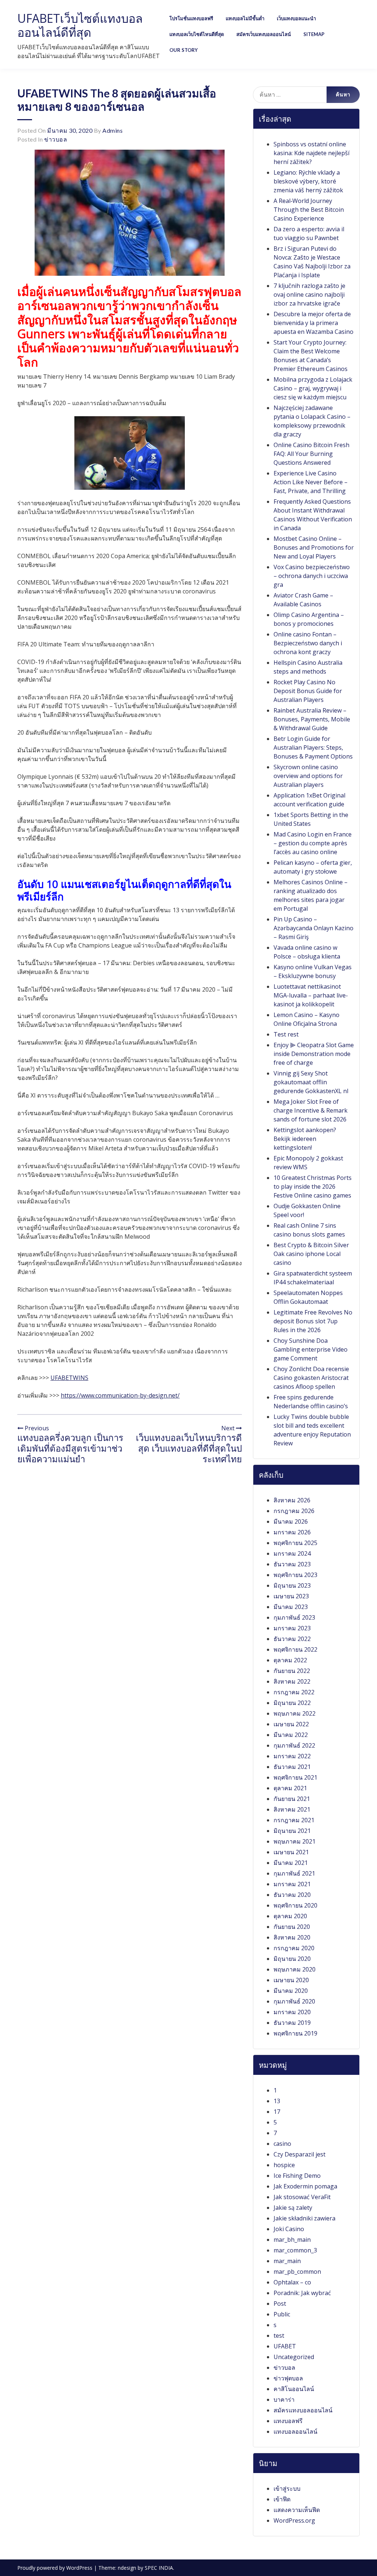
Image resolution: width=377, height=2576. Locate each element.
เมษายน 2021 (291, 1852)
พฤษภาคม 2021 (295, 1841)
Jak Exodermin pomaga (305, 2186)
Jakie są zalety (293, 2208)
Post (280, 2304)
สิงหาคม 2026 (292, 1500)
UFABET (285, 2346)
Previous (36, 1428)
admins (112, 130)
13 (277, 2101)
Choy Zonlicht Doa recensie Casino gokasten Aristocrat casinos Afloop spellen (311, 1378)
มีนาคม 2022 (291, 1735)
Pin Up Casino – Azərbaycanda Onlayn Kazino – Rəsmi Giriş (313, 928)
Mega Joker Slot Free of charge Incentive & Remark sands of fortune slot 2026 (311, 1110)
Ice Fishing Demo (297, 2176)
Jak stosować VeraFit (302, 2197)
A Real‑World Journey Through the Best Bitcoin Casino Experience (309, 210)
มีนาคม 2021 (291, 1863)
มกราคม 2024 (292, 1553)
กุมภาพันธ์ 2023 (294, 1617)
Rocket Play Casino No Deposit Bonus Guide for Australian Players (308, 691)
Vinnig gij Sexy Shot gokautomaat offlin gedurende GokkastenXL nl (311, 1082)
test (279, 2336)
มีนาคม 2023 (291, 1607)
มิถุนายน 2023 (292, 1585)
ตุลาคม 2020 (290, 1916)
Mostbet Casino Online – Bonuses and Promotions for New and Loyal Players (314, 547)
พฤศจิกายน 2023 (295, 1575)
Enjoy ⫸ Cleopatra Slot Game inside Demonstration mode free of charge (314, 1054)
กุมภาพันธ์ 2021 (294, 1873)
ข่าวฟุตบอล (288, 2378)
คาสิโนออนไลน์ (294, 2389)
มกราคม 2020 (292, 2012)
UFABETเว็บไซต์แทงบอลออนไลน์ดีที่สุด (80, 25)
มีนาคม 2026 (291, 1521)
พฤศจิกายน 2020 (295, 1905)
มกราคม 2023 (292, 1628)
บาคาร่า (284, 2400)
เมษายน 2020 (291, 1980)
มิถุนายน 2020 (292, 1959)
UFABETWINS (69, 1378)
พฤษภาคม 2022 (295, 1713)
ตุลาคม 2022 (290, 1660)
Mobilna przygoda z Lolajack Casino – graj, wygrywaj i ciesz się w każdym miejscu (313, 388)
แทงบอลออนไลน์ (295, 2431)
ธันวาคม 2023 (292, 1564)
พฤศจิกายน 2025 (295, 1543)
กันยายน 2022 (292, 1671)
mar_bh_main (292, 2240)
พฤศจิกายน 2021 (295, 1777)
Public (282, 2314)
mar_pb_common (297, 2272)
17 (277, 2112)
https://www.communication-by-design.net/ (120, 1395)
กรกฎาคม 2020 (294, 1948)
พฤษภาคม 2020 (295, 1969)
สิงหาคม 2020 (292, 1937)
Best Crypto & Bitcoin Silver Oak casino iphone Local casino (311, 1254)
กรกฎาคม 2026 (294, 1511)
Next (229, 1428)
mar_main (287, 2261)
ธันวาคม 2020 (292, 1895)
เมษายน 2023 (291, 1596)
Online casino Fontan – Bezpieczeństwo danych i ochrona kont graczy (308, 643)
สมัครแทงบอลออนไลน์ (303, 2410)
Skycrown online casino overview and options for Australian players (308, 776)
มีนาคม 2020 (291, 1991)
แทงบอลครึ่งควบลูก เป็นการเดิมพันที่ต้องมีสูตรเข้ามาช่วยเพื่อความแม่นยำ (70, 1448)
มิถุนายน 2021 (292, 1831)
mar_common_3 (295, 2250)
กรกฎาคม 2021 (294, 1820)
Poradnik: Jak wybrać (302, 2293)
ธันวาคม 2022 (292, 1639)
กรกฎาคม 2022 (294, 1692)
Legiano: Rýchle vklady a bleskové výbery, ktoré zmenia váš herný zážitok (308, 181)
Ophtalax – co (292, 2282)
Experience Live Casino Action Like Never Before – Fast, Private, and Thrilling (311, 482)
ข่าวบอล (56, 139)
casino (282, 2144)
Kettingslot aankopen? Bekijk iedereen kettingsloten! (305, 1139)
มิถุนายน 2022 (292, 1703)
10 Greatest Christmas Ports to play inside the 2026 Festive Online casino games (313, 1187)
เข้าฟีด (282, 2499)
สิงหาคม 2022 (292, 1681)
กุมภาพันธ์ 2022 (294, 1745)
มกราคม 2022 (292, 1756)
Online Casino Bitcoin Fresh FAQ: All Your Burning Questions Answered (311, 454)
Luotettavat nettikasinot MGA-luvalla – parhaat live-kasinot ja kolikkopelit (311, 995)
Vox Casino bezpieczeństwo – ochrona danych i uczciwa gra (312, 576)
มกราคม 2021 (292, 1884)
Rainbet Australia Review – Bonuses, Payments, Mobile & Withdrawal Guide (312, 719)
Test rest (286, 1034)
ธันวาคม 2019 (292, 2023)
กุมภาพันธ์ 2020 (294, 2001)
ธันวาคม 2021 (292, 1767)
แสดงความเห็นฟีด (297, 2510)
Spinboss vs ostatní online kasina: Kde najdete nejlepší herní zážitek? (311, 153)
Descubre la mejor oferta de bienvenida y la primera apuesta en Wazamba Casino (313, 323)
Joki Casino (289, 2229)
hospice (284, 2165)
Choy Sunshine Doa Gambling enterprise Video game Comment (311, 1349)
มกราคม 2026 (292, 1532)
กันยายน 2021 (292, 1799)
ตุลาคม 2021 (290, 1788)
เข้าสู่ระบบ (287, 2488)
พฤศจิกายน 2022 (295, 1649)
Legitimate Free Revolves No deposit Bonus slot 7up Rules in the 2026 (313, 1321)
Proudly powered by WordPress (56, 2568)
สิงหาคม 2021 (292, 1809)
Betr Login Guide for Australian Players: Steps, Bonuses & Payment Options (313, 748)
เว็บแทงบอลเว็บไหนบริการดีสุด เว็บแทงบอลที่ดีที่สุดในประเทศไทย (189, 1448)
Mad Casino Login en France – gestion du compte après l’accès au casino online (313, 843)
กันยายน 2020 (292, 1927)
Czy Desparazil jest (300, 2154)
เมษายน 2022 (291, 1724)
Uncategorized (294, 2357)
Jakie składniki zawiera (304, 2218)
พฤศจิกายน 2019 (295, 2033)
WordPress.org (294, 2520)
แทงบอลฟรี (288, 2421)
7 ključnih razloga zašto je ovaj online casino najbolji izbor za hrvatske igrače (309, 295)
